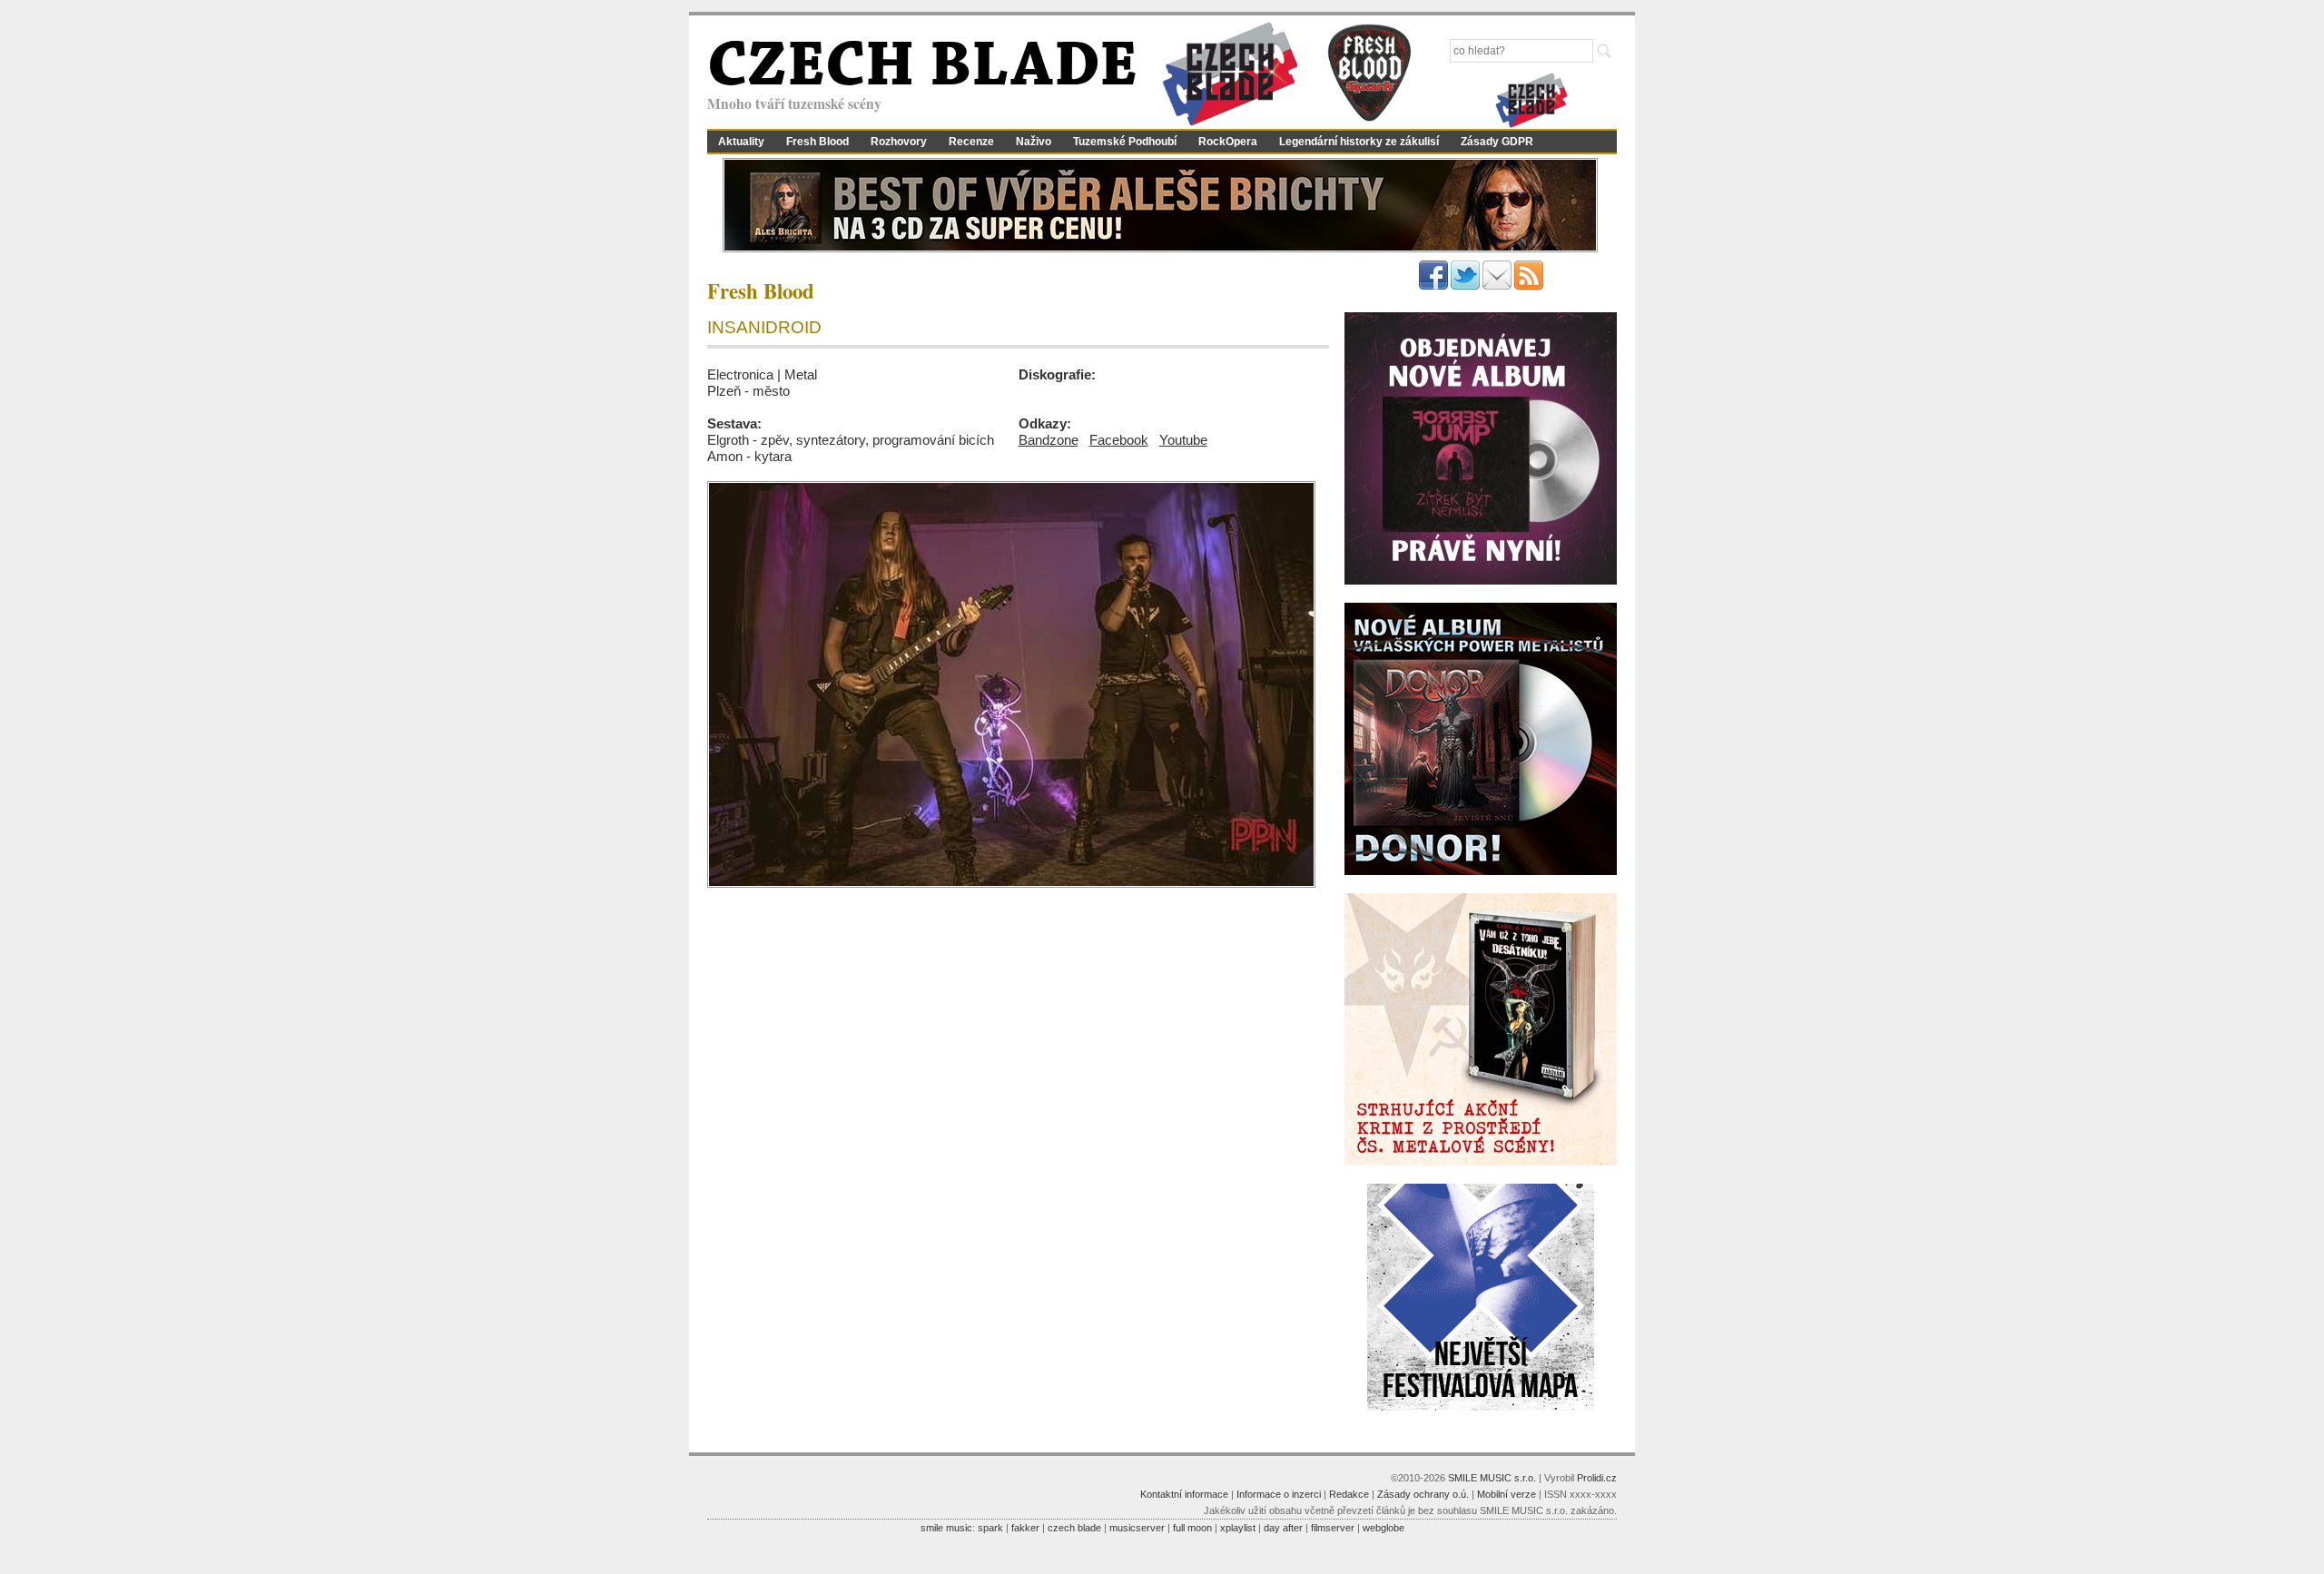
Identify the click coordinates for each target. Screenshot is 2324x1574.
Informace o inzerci (1279, 1494)
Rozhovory (899, 142)
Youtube (1183, 440)
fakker (1025, 1528)
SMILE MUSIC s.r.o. (1492, 1478)
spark (990, 1528)
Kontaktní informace (1184, 1494)
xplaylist (1238, 1528)
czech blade (1074, 1528)
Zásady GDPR (1497, 142)
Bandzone (1049, 440)
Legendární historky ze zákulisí (1359, 142)
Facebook (1119, 440)
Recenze (971, 142)
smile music (946, 1528)
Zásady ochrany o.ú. (1423, 1494)
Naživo (1034, 142)
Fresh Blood (817, 142)
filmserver (1333, 1528)
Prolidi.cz (1597, 1478)
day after (1283, 1528)
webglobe (1384, 1528)
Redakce (1349, 1494)
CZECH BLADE (922, 69)
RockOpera (1228, 142)
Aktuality (741, 142)
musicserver (1137, 1528)
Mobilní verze (1507, 1494)
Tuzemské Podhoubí (1125, 142)
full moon (1192, 1528)
